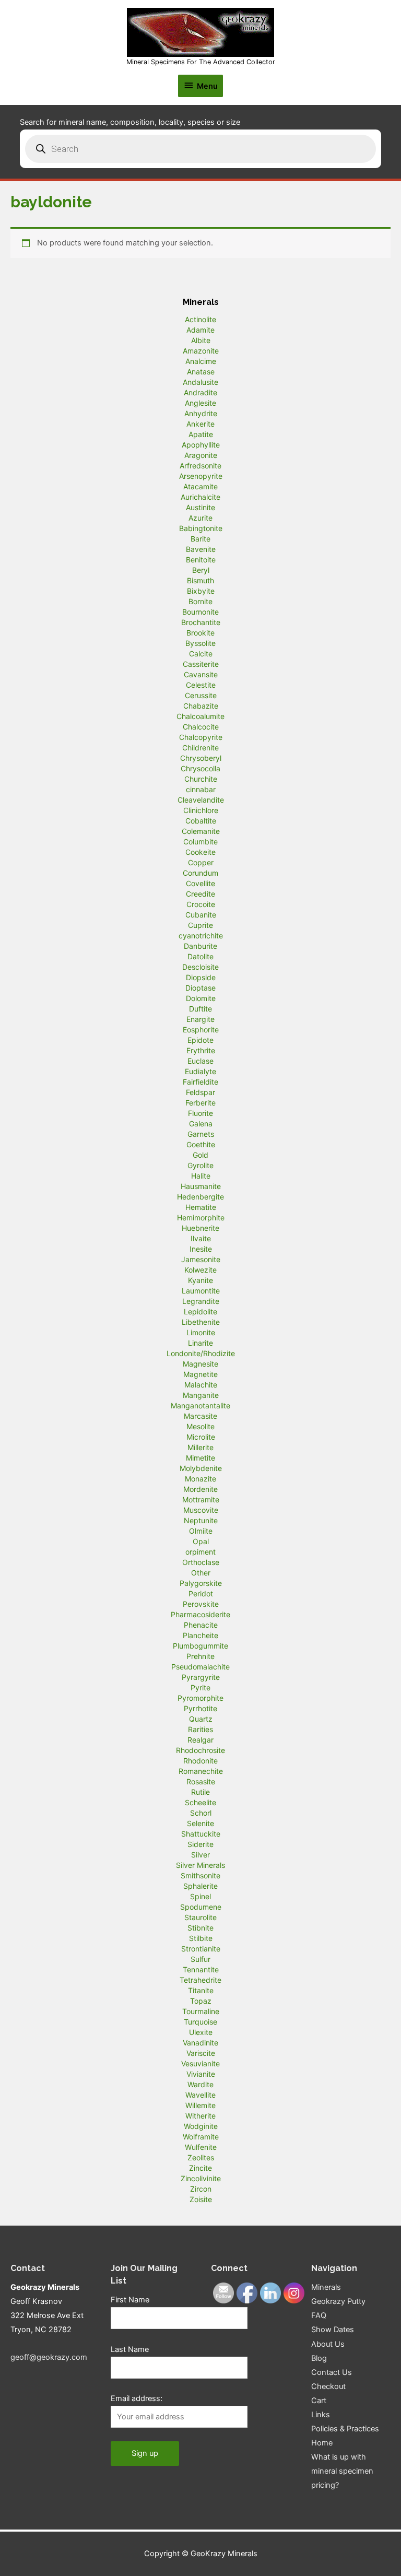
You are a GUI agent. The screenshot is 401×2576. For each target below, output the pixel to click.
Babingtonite (201, 528)
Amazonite (201, 351)
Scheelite (200, 1802)
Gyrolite (200, 1165)
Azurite (200, 518)
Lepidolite (200, 1311)
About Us (328, 2344)
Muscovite (201, 1510)
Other (201, 1573)
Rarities (200, 1729)
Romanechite (201, 1771)
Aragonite (201, 455)
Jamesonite (201, 1259)
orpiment (200, 1552)
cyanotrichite (201, 936)
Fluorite (200, 1113)
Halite (201, 1176)
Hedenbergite (200, 1197)
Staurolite (200, 1917)
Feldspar (200, 1092)
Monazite (200, 1479)
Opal (201, 1541)
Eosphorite (201, 1030)
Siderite (200, 1844)
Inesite (201, 1249)
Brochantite (201, 622)
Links (321, 2415)
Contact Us (332, 2372)
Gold (200, 1155)
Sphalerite (200, 1886)
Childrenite (200, 748)
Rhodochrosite (200, 1750)
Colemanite (201, 831)
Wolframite (201, 2137)
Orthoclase (201, 1562)
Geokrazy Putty (338, 2301)
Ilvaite (201, 1238)
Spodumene (201, 1907)
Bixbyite (201, 591)
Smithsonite (200, 1875)
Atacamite (200, 486)
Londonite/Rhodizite (201, 1353)
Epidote (200, 1040)
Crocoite (201, 904)
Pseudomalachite (200, 1667)
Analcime (201, 361)
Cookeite (200, 852)
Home (322, 2443)
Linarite (200, 1343)
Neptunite (201, 1520)
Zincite (200, 2168)
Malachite (201, 1385)
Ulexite (201, 2032)
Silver (200, 1855)
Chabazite (201, 706)
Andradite (200, 392)
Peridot (201, 1593)
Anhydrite (201, 413)
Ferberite (200, 1103)
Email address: (137, 2398)
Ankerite (200, 424)
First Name (130, 2300)
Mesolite (200, 1426)
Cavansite (201, 674)
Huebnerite (200, 1228)
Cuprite (200, 925)
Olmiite (201, 1531)
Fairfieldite (200, 1082)
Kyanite (200, 1280)
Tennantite (201, 1969)
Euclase (200, 1061)
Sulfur (200, 1959)
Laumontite (201, 1291)
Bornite (200, 601)
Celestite (201, 685)
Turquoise (200, 2022)
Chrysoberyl (201, 758)
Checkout (328, 2386)
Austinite (200, 507)
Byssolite (200, 643)
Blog (319, 2358)
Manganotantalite (200, 1405)
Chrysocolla (200, 768)
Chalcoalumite (200, 716)
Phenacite (201, 1625)
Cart (319, 2401)
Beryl (201, 570)
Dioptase (200, 988)
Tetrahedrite (200, 1980)
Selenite (200, 1823)
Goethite (201, 1144)
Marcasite (200, 1416)
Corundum (200, 873)
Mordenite (200, 1489)
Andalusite (200, 382)
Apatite (201, 434)
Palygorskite (201, 1583)
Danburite (200, 946)
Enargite (200, 1019)
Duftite (200, 1009)
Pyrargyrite (201, 1677)
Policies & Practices (345, 2429)
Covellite (200, 883)
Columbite (200, 842)
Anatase (201, 372)
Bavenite (201, 549)
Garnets (201, 1134)
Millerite (200, 1447)
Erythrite (201, 1050)
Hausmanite (201, 1186)
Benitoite (201, 560)
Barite (200, 539)
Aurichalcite (200, 497)
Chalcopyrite (201, 737)
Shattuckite (201, 1834)
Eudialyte (200, 1071)
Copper (201, 862)
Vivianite (201, 2074)
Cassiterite (201, 664)
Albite (201, 340)
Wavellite (200, 2095)
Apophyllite (201, 445)
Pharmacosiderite (200, 1614)
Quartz (201, 1719)
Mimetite (200, 1458)
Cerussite (201, 695)
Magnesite (200, 1364)
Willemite (200, 2105)
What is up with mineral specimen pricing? (342, 2471)
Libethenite (201, 1322)
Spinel (200, 1896)
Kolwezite (200, 1270)
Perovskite (201, 1604)
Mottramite (201, 1499)
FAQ (319, 2315)
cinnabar (201, 789)
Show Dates (333, 2330)
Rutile (200, 1792)
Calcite (201, 654)
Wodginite (201, 2126)
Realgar (200, 1740)
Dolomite (201, 998)
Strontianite (201, 1949)
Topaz (201, 2001)
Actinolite (200, 319)
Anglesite (200, 403)
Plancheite (200, 1635)
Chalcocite (201, 727)
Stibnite (200, 1928)
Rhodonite (200, 1761)
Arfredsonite (200, 466)
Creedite (200, 894)
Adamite (200, 330)
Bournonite (200, 612)
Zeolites (201, 2157)
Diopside (201, 977)
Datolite (200, 956)
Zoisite (201, 2199)
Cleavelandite (201, 800)
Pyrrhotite (200, 1708)
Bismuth (200, 580)
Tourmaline (201, 2011)
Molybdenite (201, 1468)
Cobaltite (201, 821)
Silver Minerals (200, 1865)
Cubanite (201, 915)
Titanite (201, 1990)
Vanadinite (200, 2043)
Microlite (201, 1437)
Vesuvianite (200, 2063)
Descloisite (200, 967)
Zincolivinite (201, 2178)
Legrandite (201, 1301)
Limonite (201, 1332)
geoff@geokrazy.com (49, 2357)
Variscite (201, 2053)
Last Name (130, 2349)
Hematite (201, 1207)
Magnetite (200, 1374)
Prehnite (200, 1656)
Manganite (201, 1395)
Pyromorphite (200, 1698)
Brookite (200, 633)
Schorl (201, 1813)
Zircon (201, 2189)
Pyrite (200, 1687)
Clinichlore (201, 810)
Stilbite (201, 1938)
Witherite (200, 2116)
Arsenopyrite (201, 476)
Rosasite (201, 1781)
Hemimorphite (201, 1218)
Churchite (201, 779)
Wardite (200, 2084)
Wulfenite (201, 2147)
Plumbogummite (200, 1646)
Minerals (326, 2287)
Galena (201, 1124)
